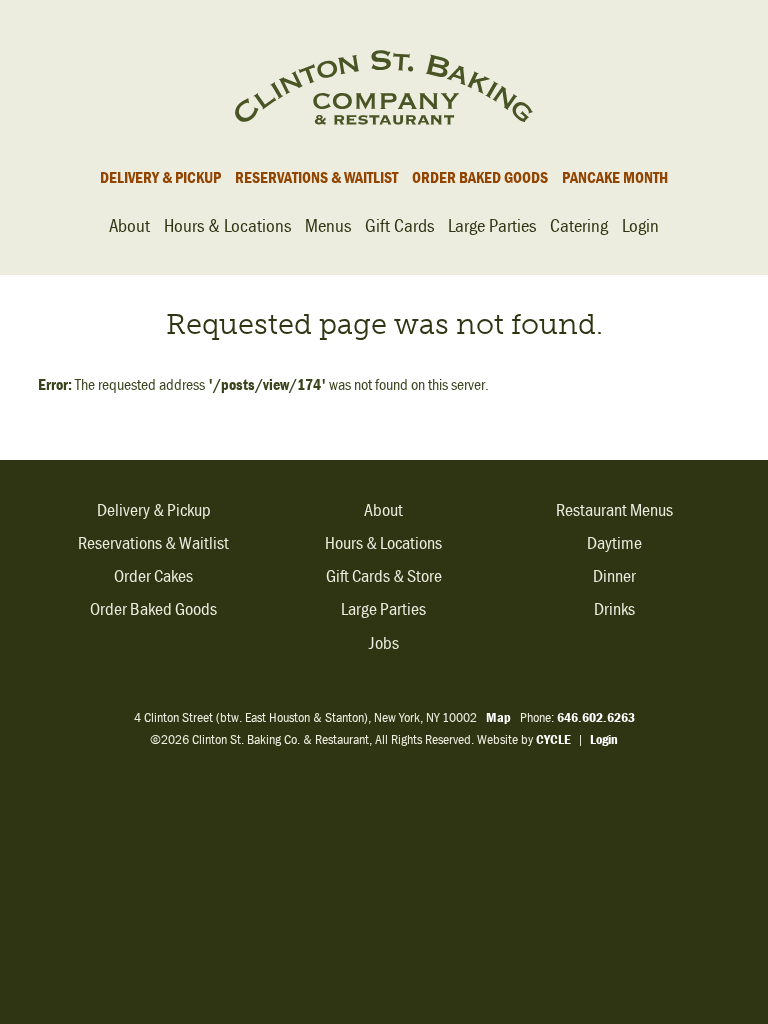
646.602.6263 (596, 717)
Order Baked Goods (480, 177)
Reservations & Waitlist (316, 177)
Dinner (614, 576)
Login (640, 225)
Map (498, 717)
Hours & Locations (227, 225)
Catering (579, 225)
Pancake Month (615, 177)
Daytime (614, 543)
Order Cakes (153, 576)
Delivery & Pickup (160, 177)
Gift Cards (399, 225)
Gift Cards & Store (384, 576)
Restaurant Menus (614, 510)
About (129, 225)
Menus (328, 225)
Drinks (614, 609)
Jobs (384, 643)
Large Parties (492, 225)
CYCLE (553, 739)
